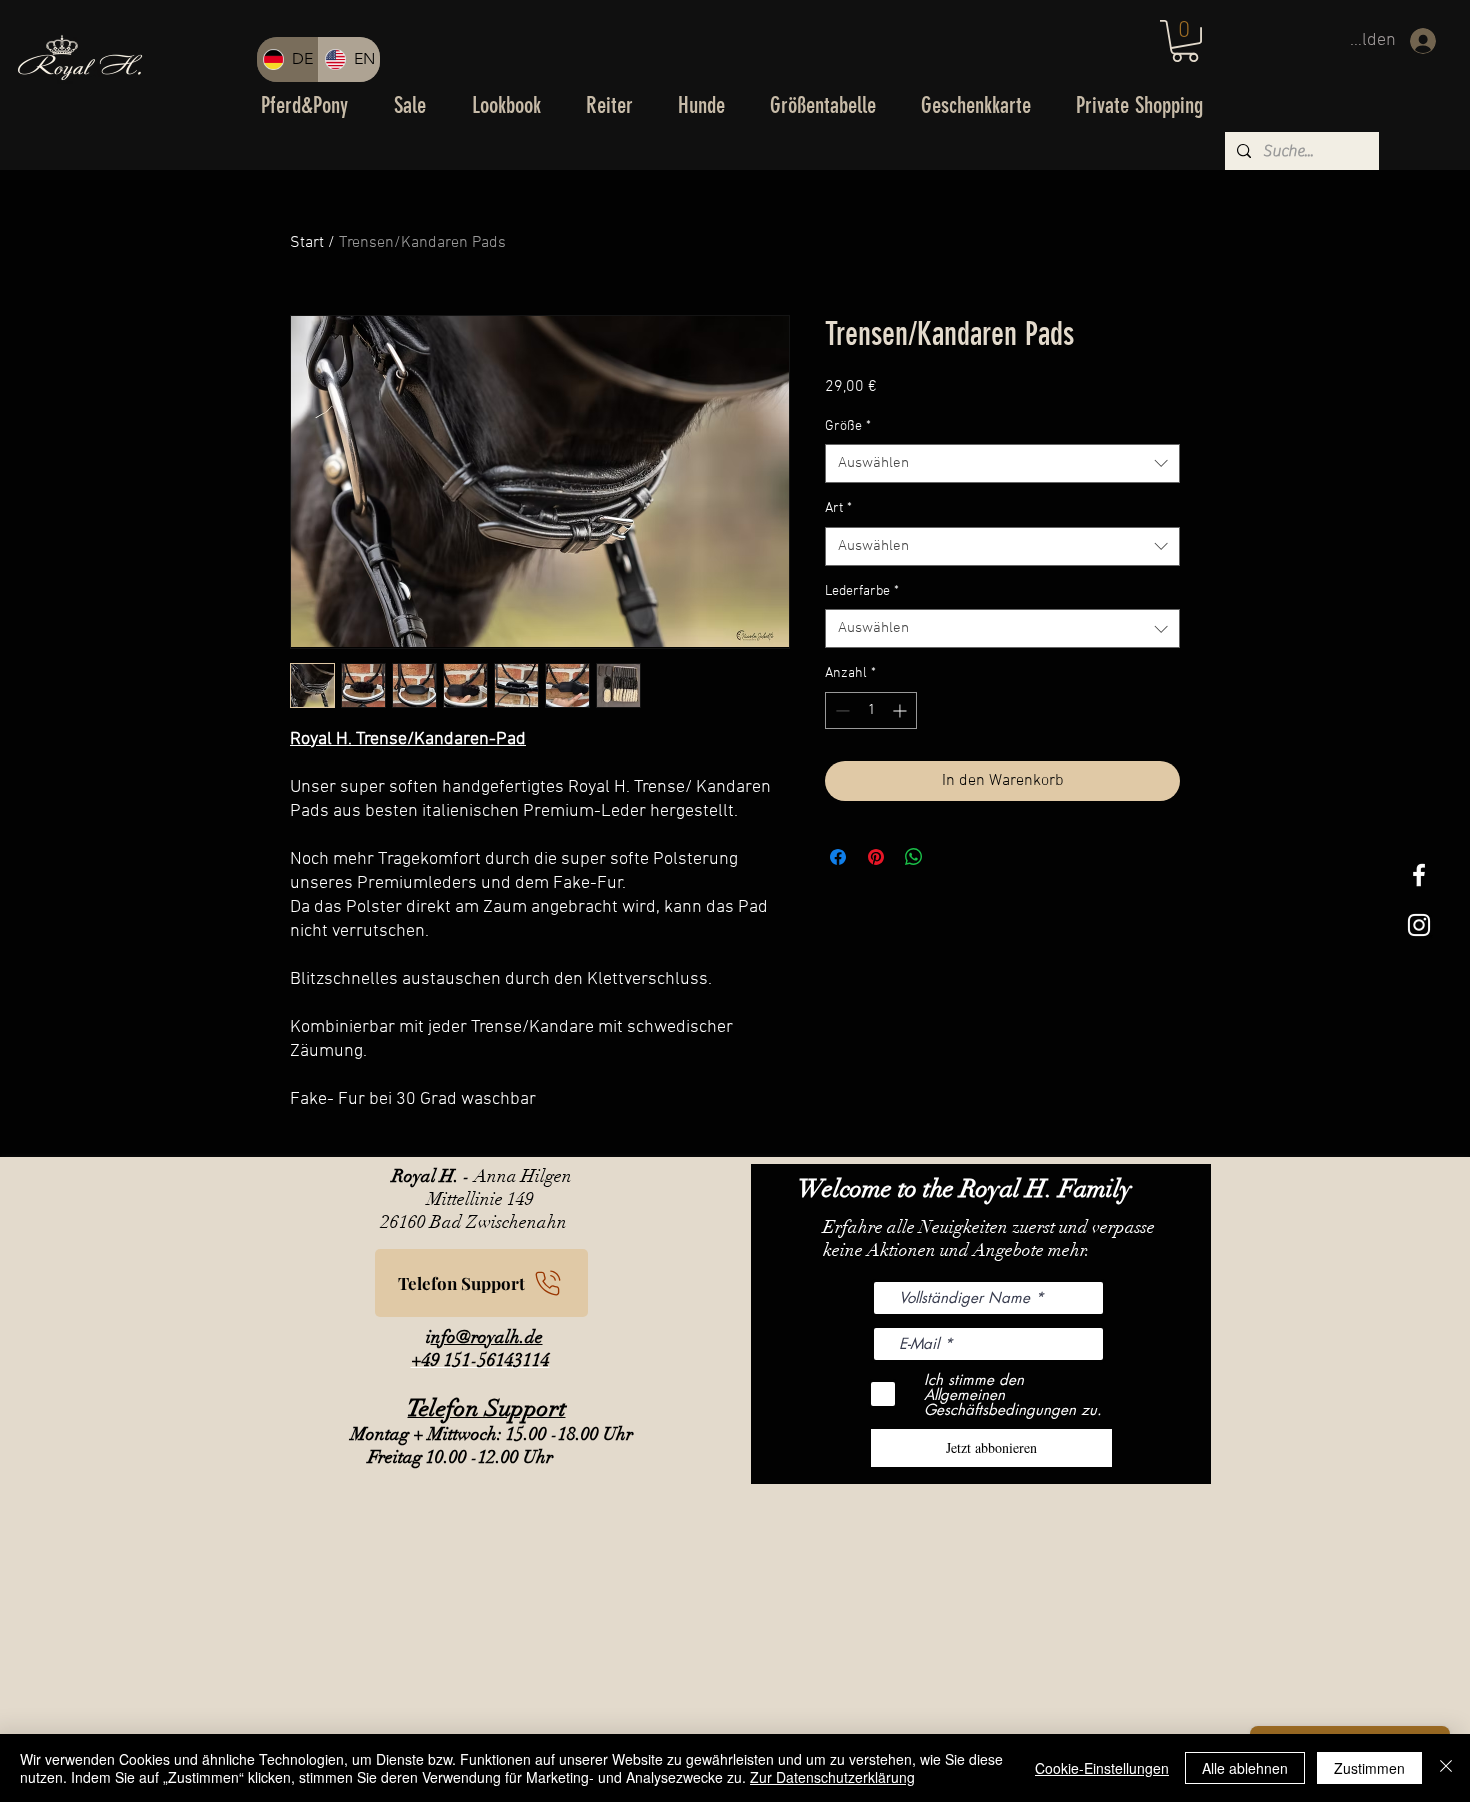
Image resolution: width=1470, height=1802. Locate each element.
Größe (848, 426)
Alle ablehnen (1245, 1768)
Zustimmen (1369, 1768)
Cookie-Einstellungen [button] (1102, 1768)
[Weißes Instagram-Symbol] (1419, 925)
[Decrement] (840, 710)
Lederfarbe (862, 591)
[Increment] (901, 710)
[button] (1185, 41)
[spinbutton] (871, 710)
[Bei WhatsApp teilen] (914, 857)
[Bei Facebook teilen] (838, 857)
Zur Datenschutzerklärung (832, 1777)
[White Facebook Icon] (1419, 875)
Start (307, 243)
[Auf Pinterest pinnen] (876, 857)
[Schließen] (1446, 1768)
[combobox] (1002, 463)
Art (838, 508)
